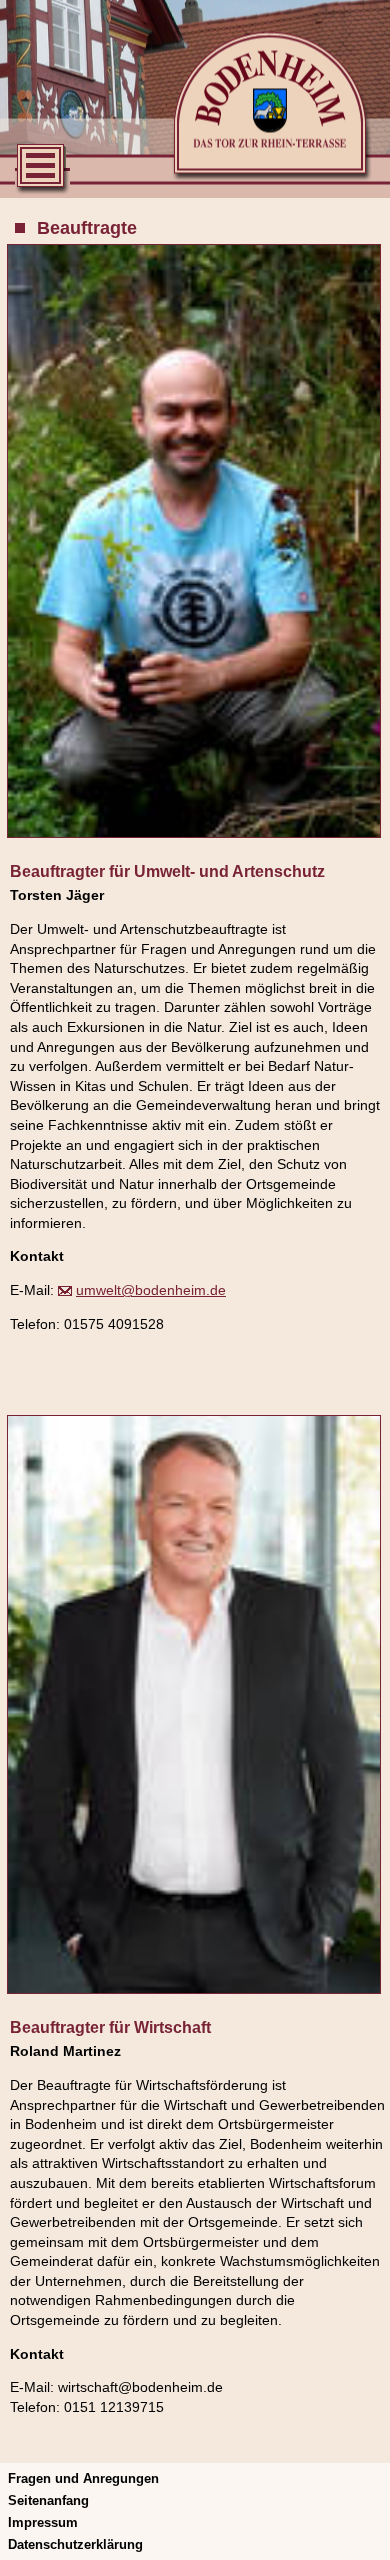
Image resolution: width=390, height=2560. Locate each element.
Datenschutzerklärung (75, 2544)
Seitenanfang (48, 2500)
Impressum (43, 2522)
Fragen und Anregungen (83, 2478)
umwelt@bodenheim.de (151, 1290)
